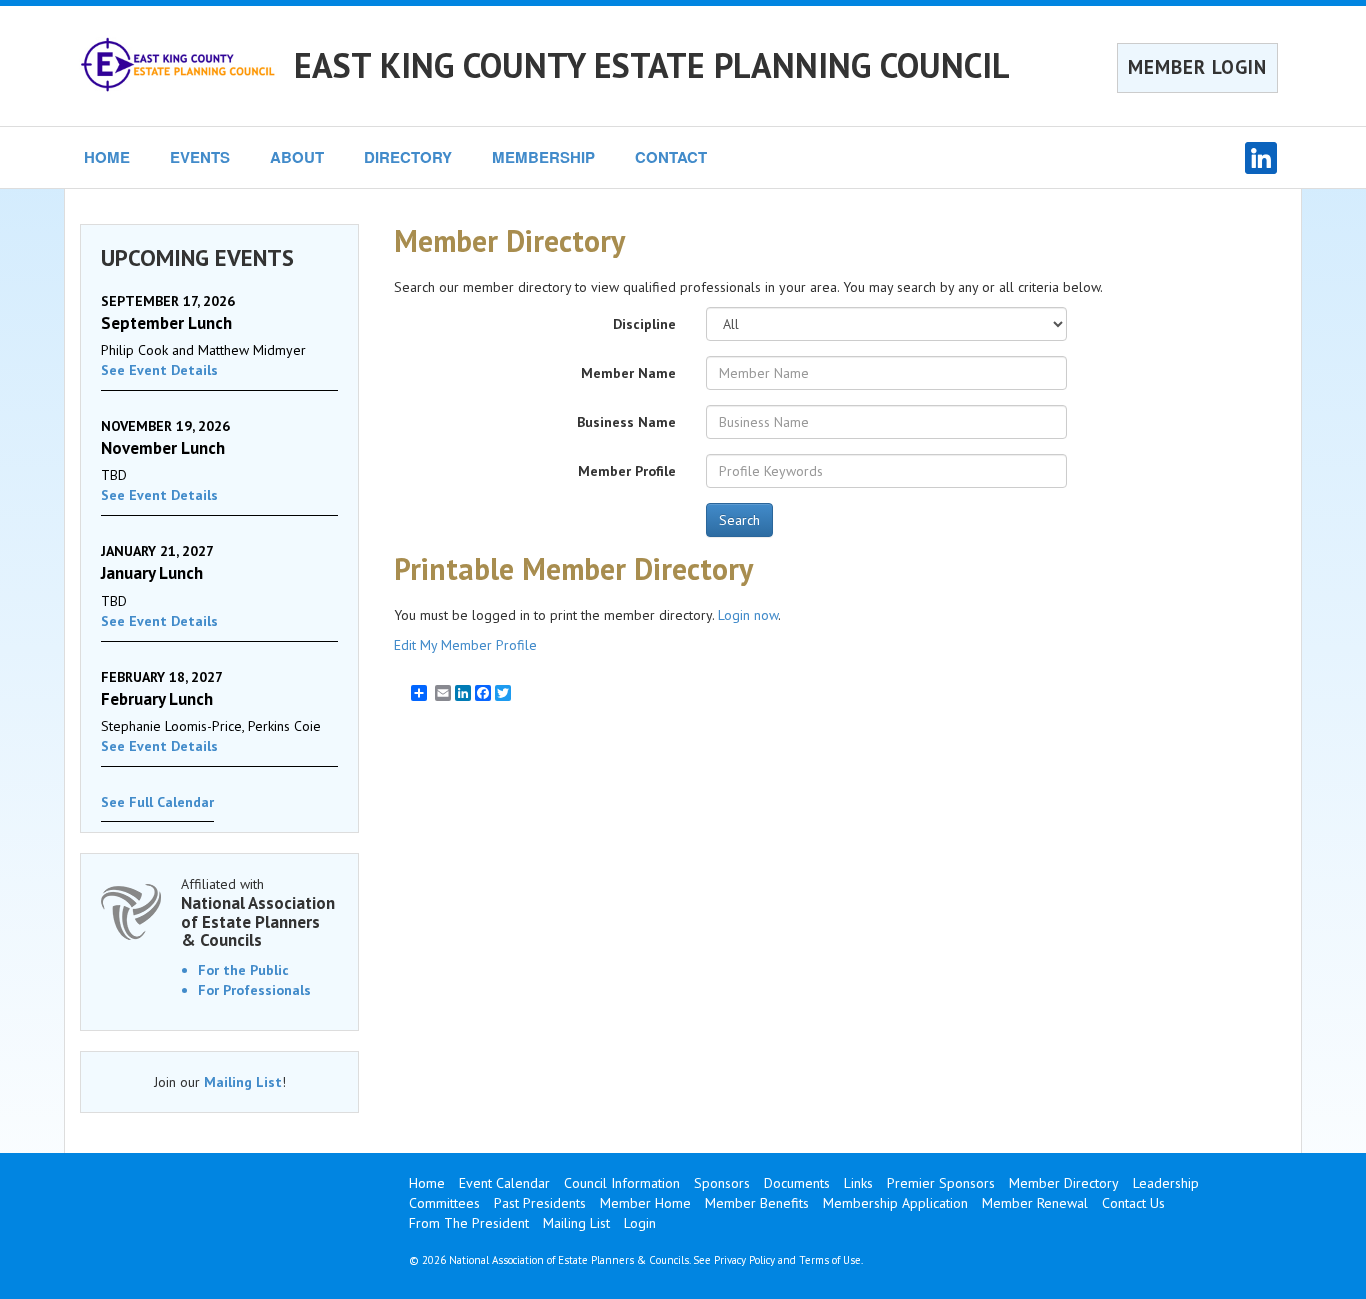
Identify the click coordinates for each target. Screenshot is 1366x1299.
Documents (797, 1183)
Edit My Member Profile (465, 645)
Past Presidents (540, 1203)
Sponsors (722, 1183)
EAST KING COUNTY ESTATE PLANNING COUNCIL (652, 65)
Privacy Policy (744, 1260)
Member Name (628, 373)
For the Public (243, 970)
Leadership (1166, 1183)
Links (858, 1183)
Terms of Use (830, 1260)
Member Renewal (1035, 1203)
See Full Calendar (157, 802)
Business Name (626, 422)
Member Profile (627, 471)
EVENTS (200, 157)
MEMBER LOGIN (1197, 67)
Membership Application (895, 1203)
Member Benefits (757, 1203)
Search (739, 520)
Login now (748, 615)
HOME (107, 157)
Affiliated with (258, 912)
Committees (444, 1203)
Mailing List (243, 1082)
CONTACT (671, 157)
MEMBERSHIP (543, 157)
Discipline (644, 324)
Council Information (622, 1183)
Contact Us (1133, 1203)
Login (640, 1223)
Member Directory (1064, 1183)
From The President (469, 1223)
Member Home (645, 1203)
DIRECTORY (408, 157)
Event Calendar (504, 1183)
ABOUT (297, 157)
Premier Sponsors (941, 1183)
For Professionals (254, 990)
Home (427, 1183)
